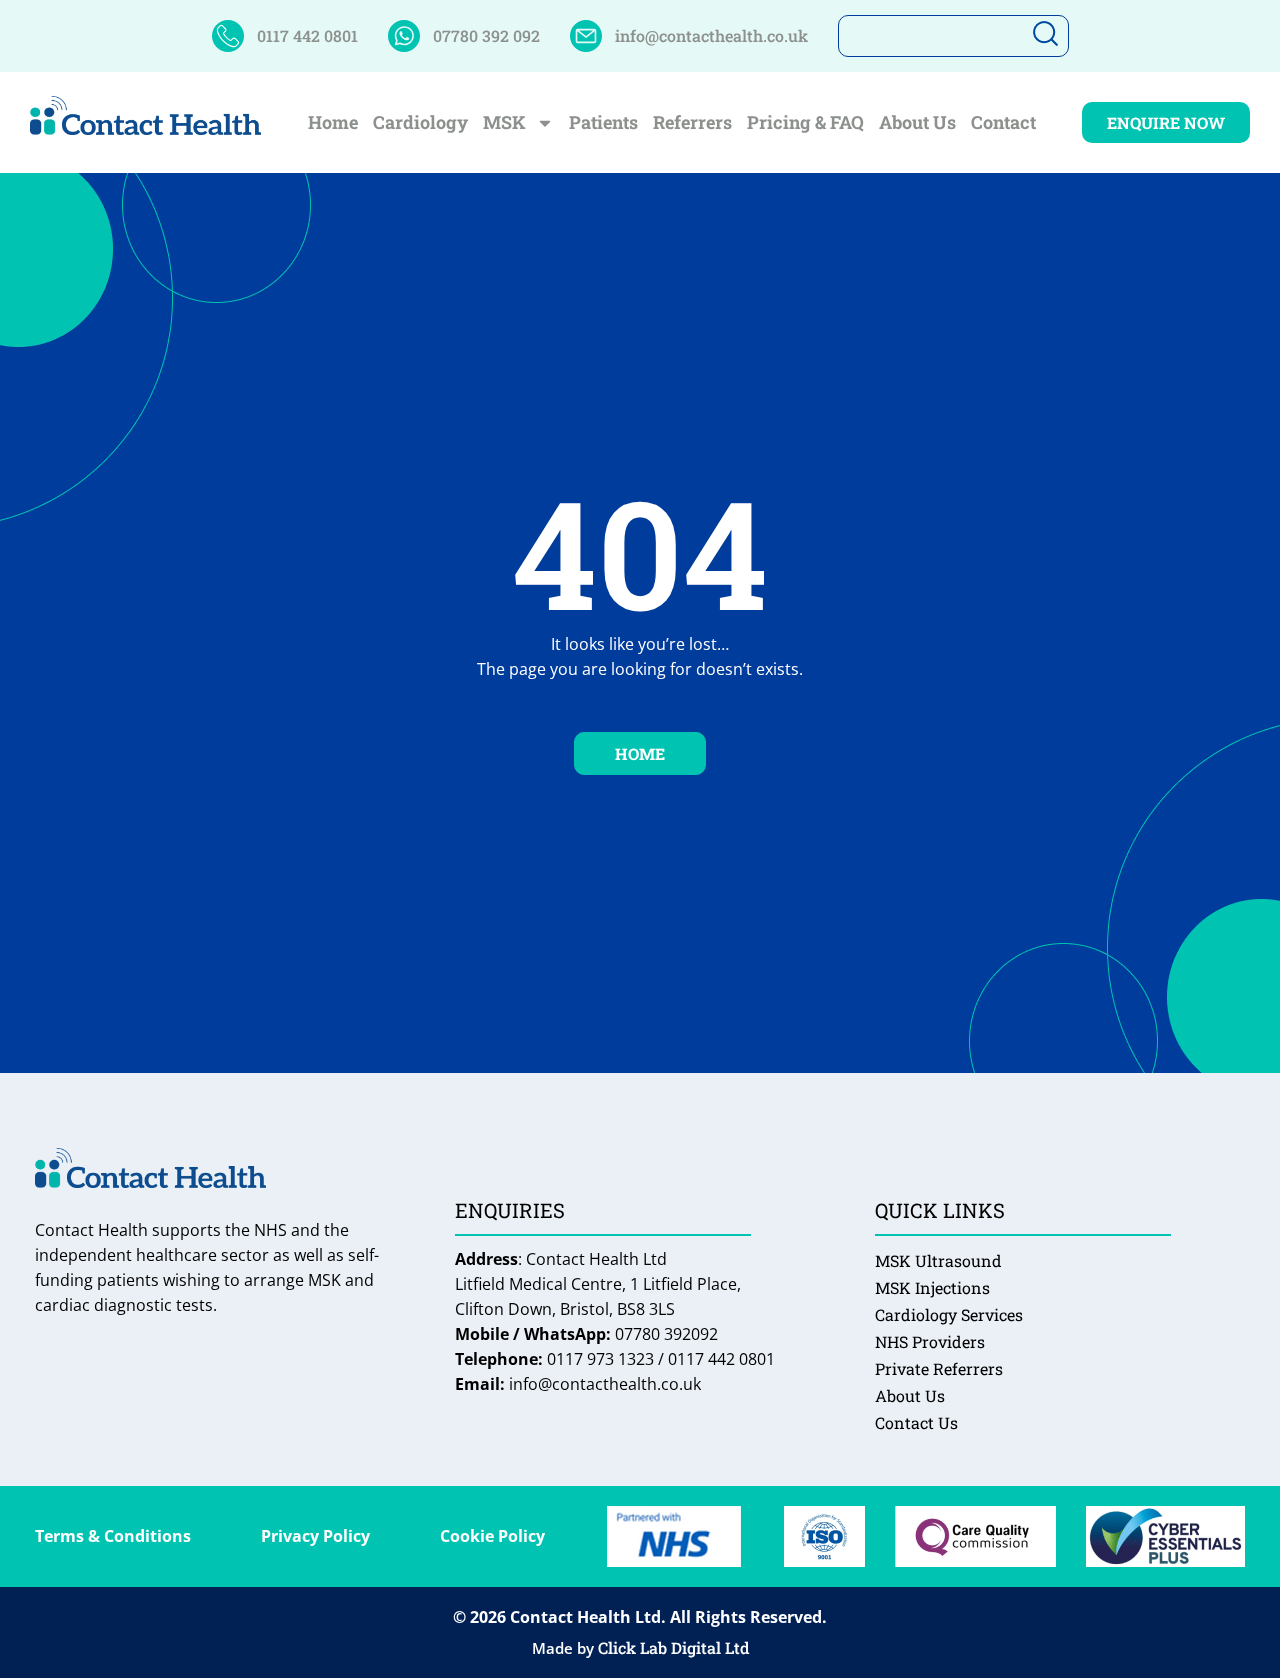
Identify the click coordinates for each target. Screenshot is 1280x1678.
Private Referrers (939, 1368)
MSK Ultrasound (938, 1260)
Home (333, 122)
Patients (603, 122)
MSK (504, 122)
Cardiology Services (949, 1314)
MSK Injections (932, 1287)
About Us (917, 122)
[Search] (1043, 36)
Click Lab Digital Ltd (673, 1647)
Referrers (692, 122)
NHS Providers (930, 1341)
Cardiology (420, 122)
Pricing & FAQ (805, 122)
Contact (1003, 122)
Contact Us (916, 1422)
